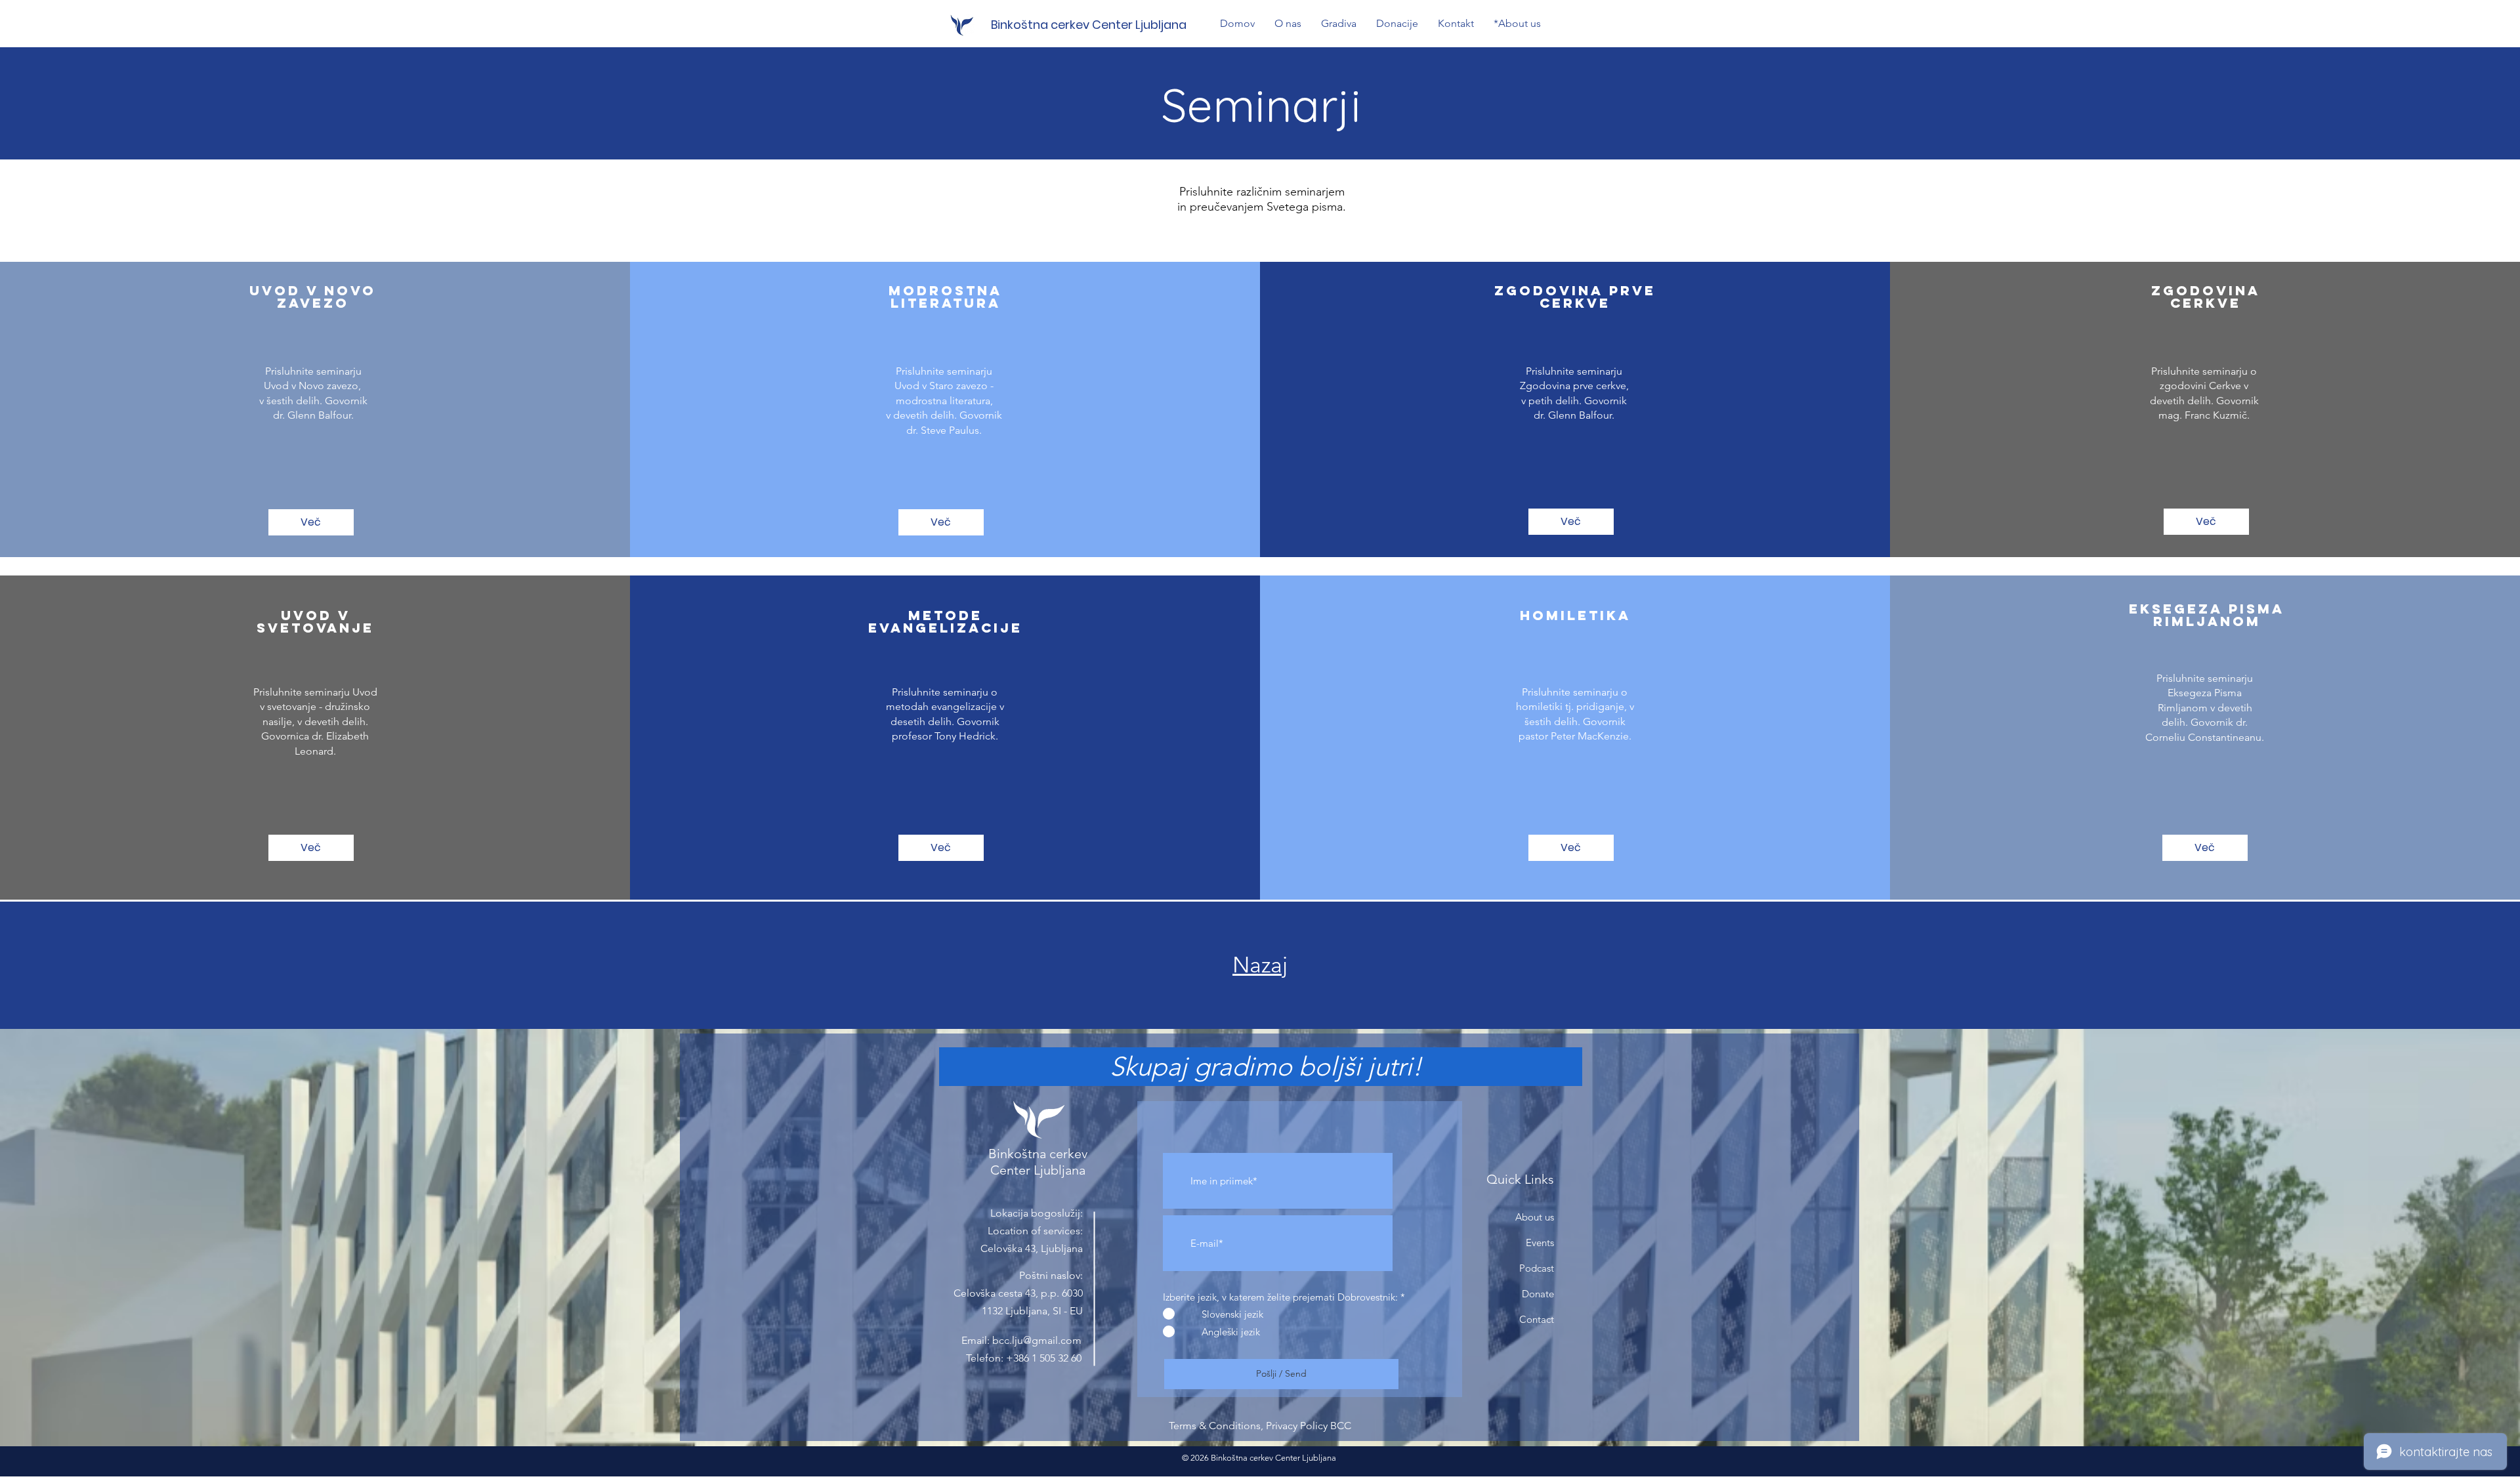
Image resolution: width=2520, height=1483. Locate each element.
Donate (1538, 1294)
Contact (1537, 1319)
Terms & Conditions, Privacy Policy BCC (1260, 1426)
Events (1540, 1243)
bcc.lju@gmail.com (1037, 1340)
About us (1535, 1217)
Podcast (1537, 1268)
